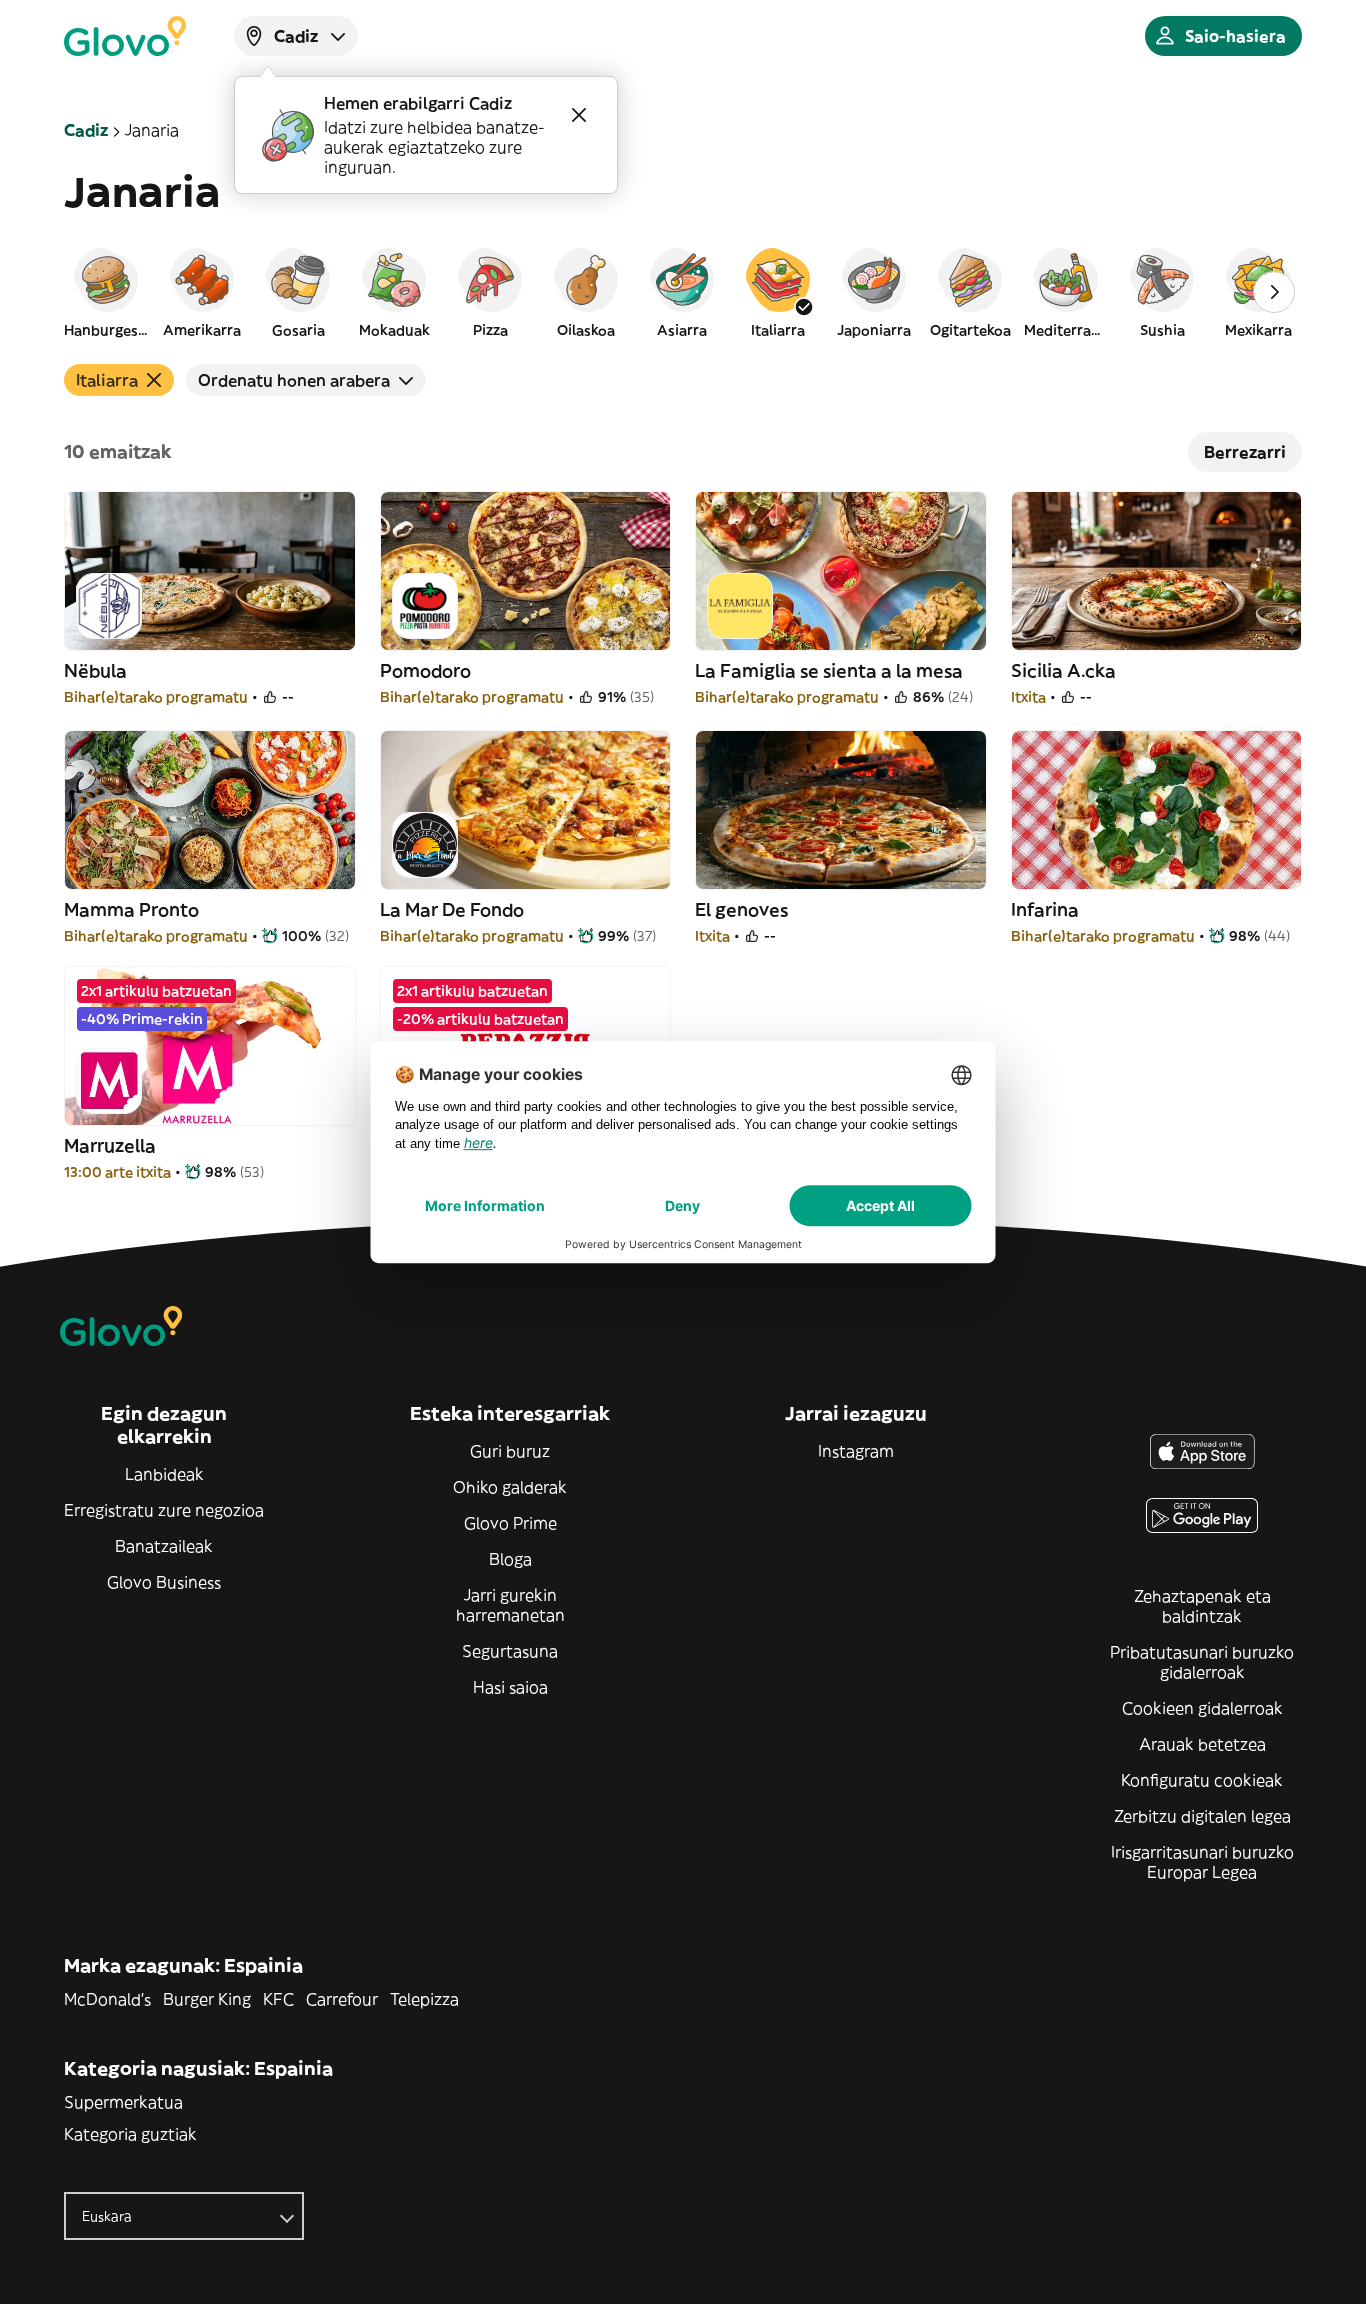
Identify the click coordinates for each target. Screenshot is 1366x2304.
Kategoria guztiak (130, 2134)
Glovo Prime (510, 1523)
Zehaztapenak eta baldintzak (1202, 1606)
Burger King (207, 1999)
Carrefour (342, 1999)
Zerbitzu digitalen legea (1202, 1816)
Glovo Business (164, 1582)
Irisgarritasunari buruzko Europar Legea (1202, 1862)
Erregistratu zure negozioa (164, 1510)
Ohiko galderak (510, 1487)
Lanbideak (164, 1474)
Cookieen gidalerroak (1202, 1708)
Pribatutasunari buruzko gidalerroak (1202, 1662)
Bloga (510, 1559)
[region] (683, 292)
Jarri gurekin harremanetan (510, 1605)
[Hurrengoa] (1274, 292)
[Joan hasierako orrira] (125, 36)
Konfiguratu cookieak (1202, 1780)
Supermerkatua (123, 2102)
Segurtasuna (510, 1651)
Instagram (856, 1451)
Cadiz (86, 130)
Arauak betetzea (1202, 1744)
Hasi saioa (510, 1687)
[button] (106, 292)
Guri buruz (510, 1451)
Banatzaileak (164, 1546)
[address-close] (579, 115)
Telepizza (424, 1999)
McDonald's (107, 1999)
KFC (278, 1999)
